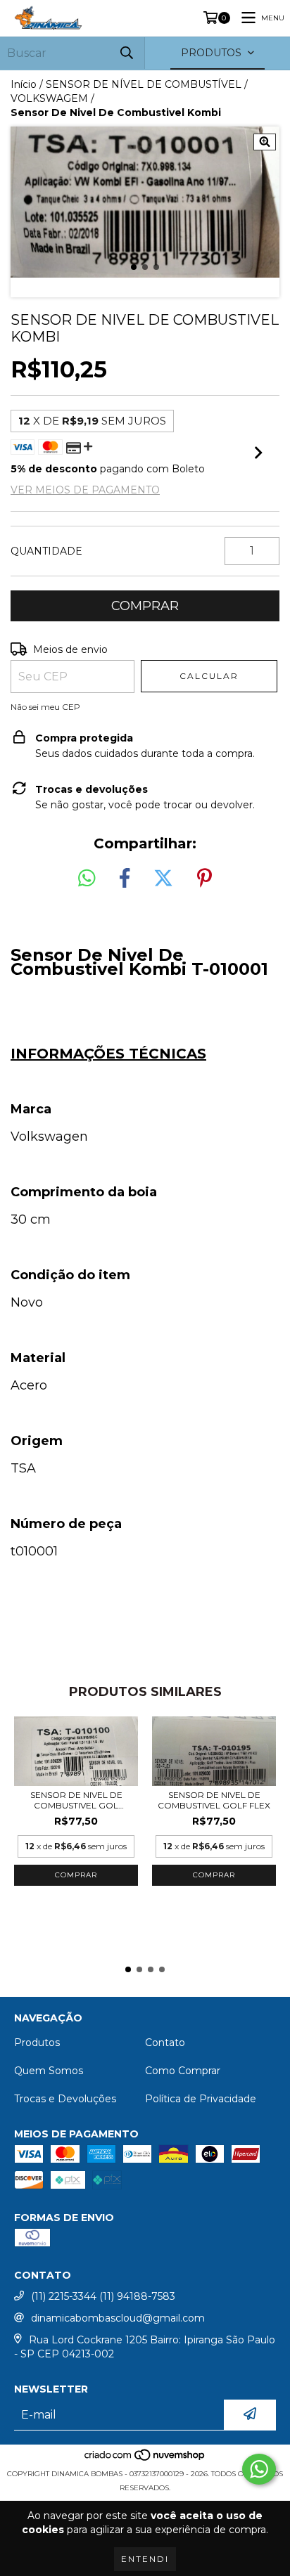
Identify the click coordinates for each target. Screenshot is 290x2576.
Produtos (37, 2043)
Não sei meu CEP (45, 707)
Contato (165, 2043)
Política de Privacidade (201, 2099)
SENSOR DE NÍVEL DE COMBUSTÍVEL (144, 84)
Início (24, 84)
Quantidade (46, 551)
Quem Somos (49, 2071)
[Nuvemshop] (145, 2460)
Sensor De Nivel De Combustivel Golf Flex (214, 1800)
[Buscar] (127, 53)
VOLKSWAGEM (49, 98)
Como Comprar (183, 2071)
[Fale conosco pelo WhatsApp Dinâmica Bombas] (259, 2469)
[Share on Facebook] (125, 879)
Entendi (145, 2559)
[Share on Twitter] (163, 879)
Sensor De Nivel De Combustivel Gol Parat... (76, 1800)
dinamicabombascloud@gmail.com (118, 2318)
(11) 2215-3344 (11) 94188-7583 (103, 2296)
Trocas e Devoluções (65, 2099)
